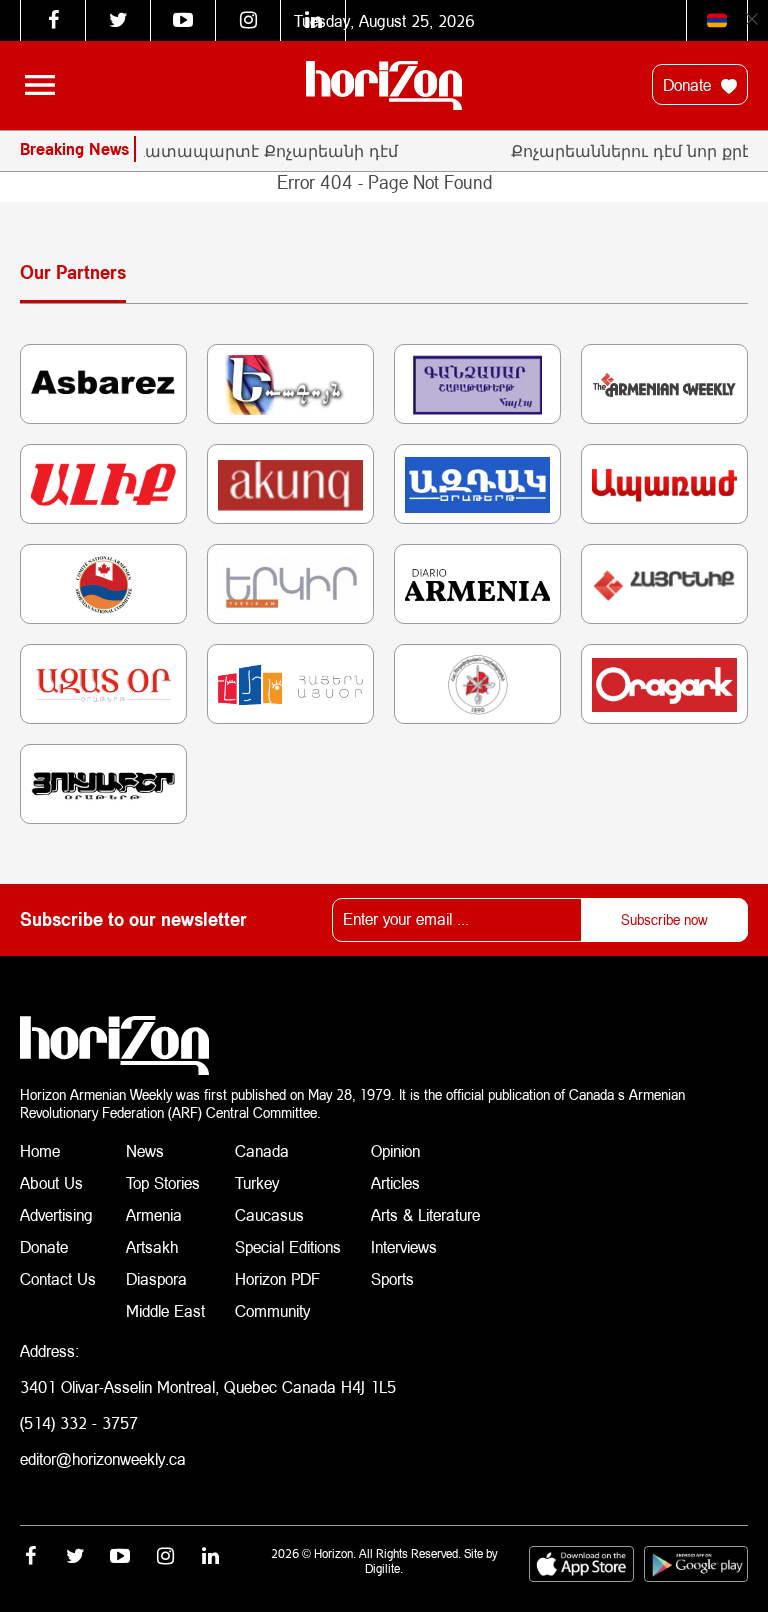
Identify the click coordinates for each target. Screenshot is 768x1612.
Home (40, 1150)
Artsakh (152, 1246)
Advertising (56, 1214)
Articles (395, 1182)
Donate (689, 84)
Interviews (404, 1246)
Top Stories (163, 1182)
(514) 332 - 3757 (79, 1422)
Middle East (165, 1310)
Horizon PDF (277, 1278)
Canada (262, 1150)
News (145, 1150)
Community (272, 1310)
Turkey (257, 1182)
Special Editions (288, 1246)
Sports (392, 1278)
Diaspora (156, 1278)
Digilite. (384, 1568)
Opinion (395, 1150)
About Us (51, 1182)
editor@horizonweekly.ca (103, 1458)
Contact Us (58, 1278)
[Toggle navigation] (40, 85)
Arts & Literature (425, 1214)
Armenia (154, 1214)
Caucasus (269, 1214)
